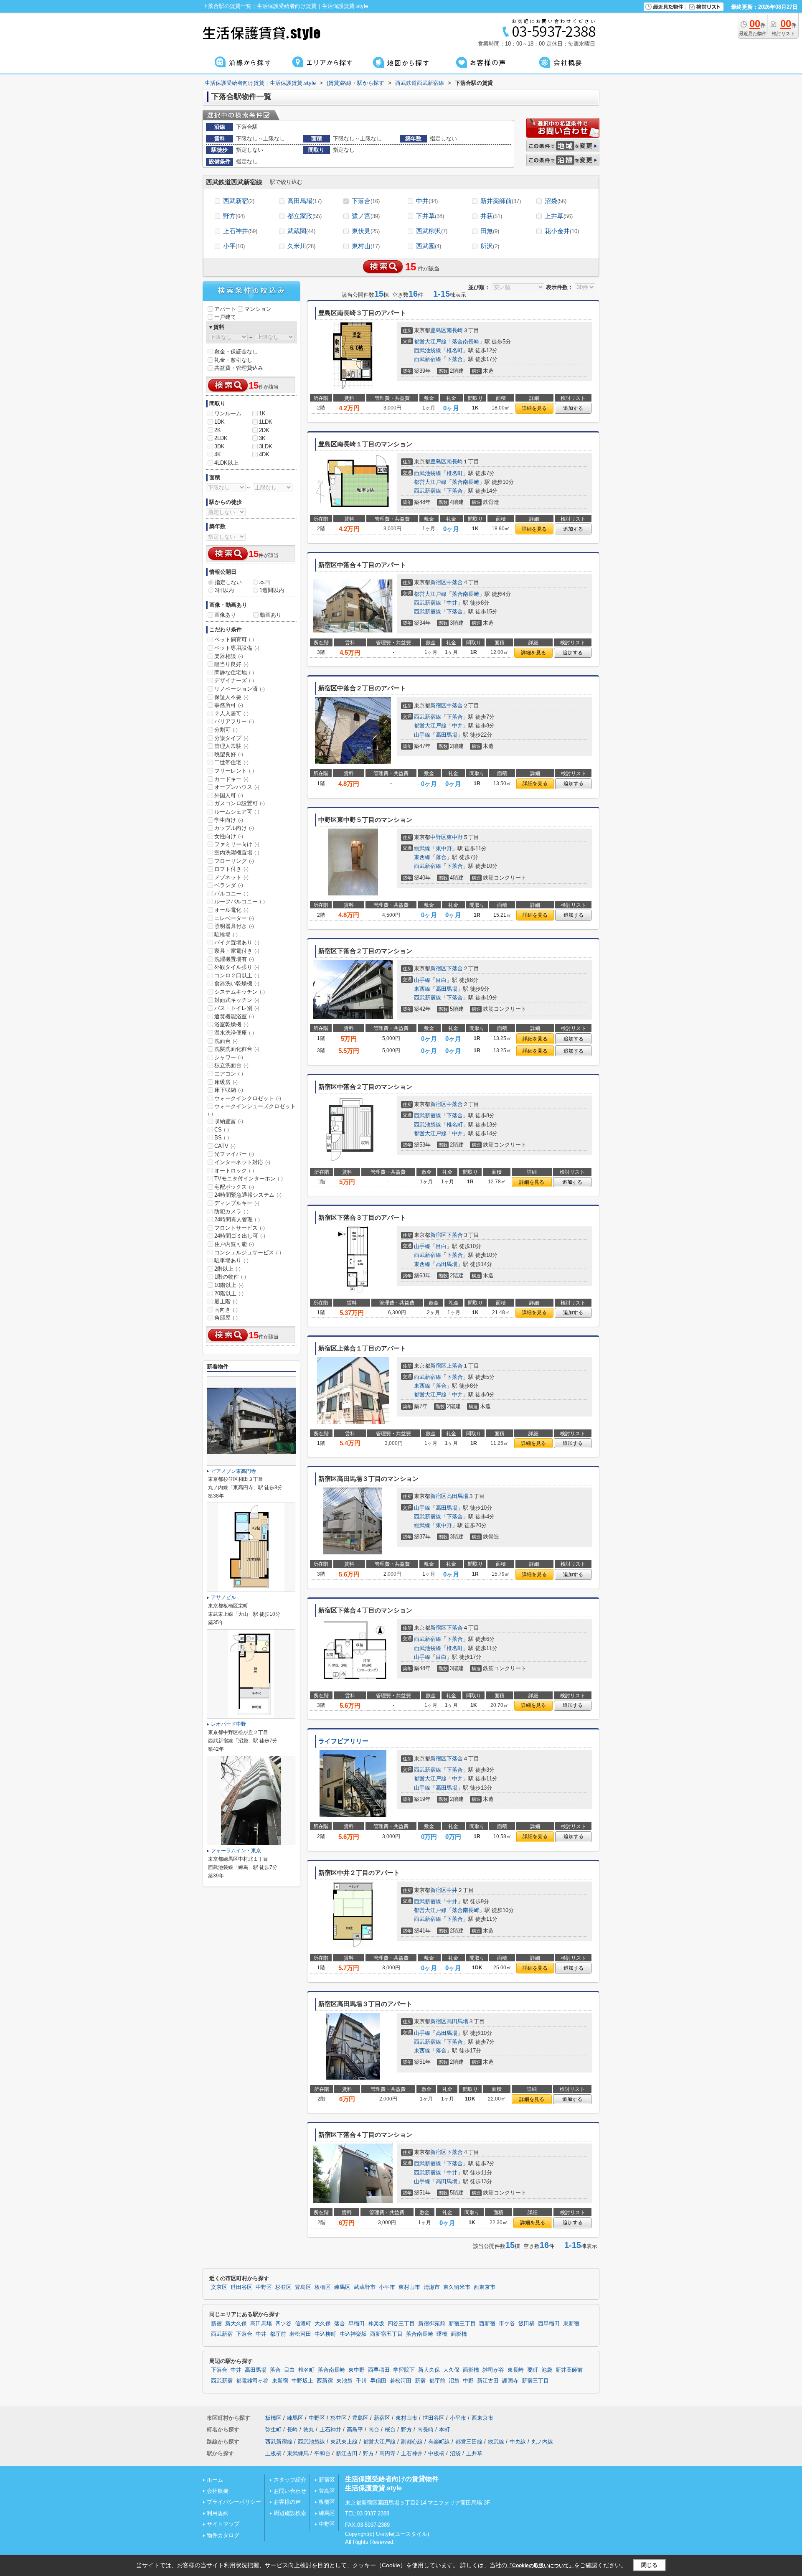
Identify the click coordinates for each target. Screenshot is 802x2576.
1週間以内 (272, 590)
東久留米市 (457, 2287)
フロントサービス (240, 1228)
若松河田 (300, 2334)
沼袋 (556, 201)
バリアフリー (234, 721)
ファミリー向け (237, 844)
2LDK (221, 438)
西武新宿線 (428, 359)
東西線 (422, 857)
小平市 (387, 2287)
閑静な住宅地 (234, 673)
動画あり (271, 615)
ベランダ (229, 885)
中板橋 (436, 2453)
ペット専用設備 (237, 648)
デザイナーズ (234, 680)
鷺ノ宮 (366, 216)
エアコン (229, 1074)
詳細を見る (534, 408)
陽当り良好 (231, 664)
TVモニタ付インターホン (249, 1179)
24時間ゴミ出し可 (240, 1236)
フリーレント (234, 771)
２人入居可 (231, 713)
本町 (444, 2430)
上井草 (559, 216)
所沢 (490, 246)
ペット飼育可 (234, 640)
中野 (468, 2381)
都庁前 (278, 2334)
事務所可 (229, 705)
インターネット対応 (242, 1162)
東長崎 (516, 2370)
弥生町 (273, 2430)
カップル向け (234, 828)
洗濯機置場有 (234, 959)
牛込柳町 (325, 2334)
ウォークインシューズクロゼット (252, 1110)
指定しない (228, 582)
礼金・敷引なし (233, 360)
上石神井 (240, 231)
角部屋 (226, 1318)
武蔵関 (301, 231)
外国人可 (229, 795)
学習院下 (404, 2370)
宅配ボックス (234, 1187)
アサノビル (223, 1597)
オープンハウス (237, 787)
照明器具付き (234, 926)
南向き (226, 1310)
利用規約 (218, 2513)
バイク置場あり (237, 942)
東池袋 (344, 2381)
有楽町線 (439, 2442)
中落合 (455, 582)
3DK (220, 446)
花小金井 (562, 231)
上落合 (455, 1366)
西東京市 (485, 2287)
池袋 (547, 2370)
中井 (427, 201)
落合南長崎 (466, 342)
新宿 (216, 2324)
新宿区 (438, 582)
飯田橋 (527, 2324)
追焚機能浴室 (234, 1016)
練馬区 (342, 2287)
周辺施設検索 (290, 2513)
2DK (264, 430)
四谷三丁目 (401, 2324)
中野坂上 (302, 2381)
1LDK (266, 422)
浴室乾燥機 (231, 1024)
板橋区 (323, 2287)
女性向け (229, 836)
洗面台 (226, 1041)
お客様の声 (287, 2502)
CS (222, 1130)
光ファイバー (234, 1154)
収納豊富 (229, 1121)
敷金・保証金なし (236, 352)
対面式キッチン (237, 1000)
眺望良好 (229, 754)
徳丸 (309, 2430)
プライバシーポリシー (234, 2502)
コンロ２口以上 (237, 975)
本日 (265, 582)
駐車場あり (231, 1260)
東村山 (366, 246)
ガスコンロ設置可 (240, 803)
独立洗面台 (231, 1065)
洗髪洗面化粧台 (237, 1049)
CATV (225, 1146)
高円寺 (387, 2453)
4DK (264, 454)
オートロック (234, 1171)
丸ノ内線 (542, 2442)
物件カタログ (223, 2535)
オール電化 (231, 910)
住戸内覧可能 (234, 1244)
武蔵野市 (365, 2287)
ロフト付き (231, 869)
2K (218, 430)
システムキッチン (240, 992)
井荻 (491, 216)
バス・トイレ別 (237, 1008)
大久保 (323, 2324)
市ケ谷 (507, 2324)
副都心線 (412, 2442)
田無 (490, 231)
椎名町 (455, 350)
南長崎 (455, 330)
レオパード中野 (228, 1724)
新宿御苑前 (432, 2324)
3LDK (266, 446)
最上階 (226, 1301)
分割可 (226, 730)
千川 (361, 2381)
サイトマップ (223, 2524)
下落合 (366, 201)
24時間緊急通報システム (248, 1195)
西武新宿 (239, 201)
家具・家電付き (237, 951)
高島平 (355, 2430)
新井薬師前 (501, 201)
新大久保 (236, 2324)
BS (222, 1138)
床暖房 (226, 1082)
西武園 (429, 246)
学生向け (229, 820)
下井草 (430, 216)
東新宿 (571, 2324)
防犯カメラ (231, 1212)
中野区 (438, 837)
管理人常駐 (231, 746)
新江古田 (488, 2381)
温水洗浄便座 (234, 1033)
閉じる (649, 2565)
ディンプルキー (237, 1203)
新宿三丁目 (462, 2324)
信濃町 (303, 2324)
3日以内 (224, 590)
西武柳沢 (432, 231)
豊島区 (438, 330)
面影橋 (459, 2334)
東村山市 (409, 2287)
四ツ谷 (283, 2324)
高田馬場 (305, 201)
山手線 (422, 735)
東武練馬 (298, 2453)
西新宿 (487, 2324)
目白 (441, 980)
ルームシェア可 (237, 812)
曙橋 (442, 2334)
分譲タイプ (231, 738)
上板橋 (273, 2453)
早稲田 (357, 2324)
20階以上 (229, 1293)
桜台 (390, 2430)
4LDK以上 (226, 463)
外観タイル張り (237, 967)
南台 (374, 2430)
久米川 (301, 246)
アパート (225, 309)
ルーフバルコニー (240, 901)
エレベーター (234, 918)
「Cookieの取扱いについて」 (541, 2566)
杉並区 (283, 2287)
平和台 (322, 2453)
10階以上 (229, 1285)
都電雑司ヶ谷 (252, 2381)
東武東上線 (344, 2442)
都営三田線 (469, 2442)
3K (262, 438)
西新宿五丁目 (386, 2334)
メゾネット (231, 877)
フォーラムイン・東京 (236, 1851)
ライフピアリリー (343, 1741)
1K (262, 413)
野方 (234, 216)
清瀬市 (432, 2287)
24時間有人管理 (237, 1219)
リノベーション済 (240, 689)
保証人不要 (231, 697)
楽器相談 (229, 656)
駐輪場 (226, 935)
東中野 (455, 837)
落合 (441, 857)
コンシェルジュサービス (248, 1252)
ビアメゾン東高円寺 (233, 1471)
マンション (258, 309)
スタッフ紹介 (290, 2480)
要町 (533, 2370)
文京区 (219, 2287)
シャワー (229, 1057)
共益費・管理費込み (239, 368)
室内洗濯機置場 (237, 853)
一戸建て (225, 317)
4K (218, 454)
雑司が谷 (493, 2370)
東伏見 (366, 231)
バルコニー (231, 894)
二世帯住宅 (231, 762)
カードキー (231, 779)
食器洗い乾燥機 (237, 983)
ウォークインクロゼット (248, 1098)
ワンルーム (228, 413)
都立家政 (305, 216)
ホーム (215, 2480)
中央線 (518, 2442)
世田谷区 (241, 2287)
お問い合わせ (290, 2491)
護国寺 (510, 2381)
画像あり (225, 615)
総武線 (422, 848)
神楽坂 (376, 2324)
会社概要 (218, 2491)
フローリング (234, 861)
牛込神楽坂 (353, 2334)
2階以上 (227, 1269)
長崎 (292, 2430)
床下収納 (229, 1090)
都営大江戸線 (430, 342)
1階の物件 (230, 1277)
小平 (234, 246)
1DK (220, 422)
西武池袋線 (428, 350)
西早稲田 (549, 2324)
